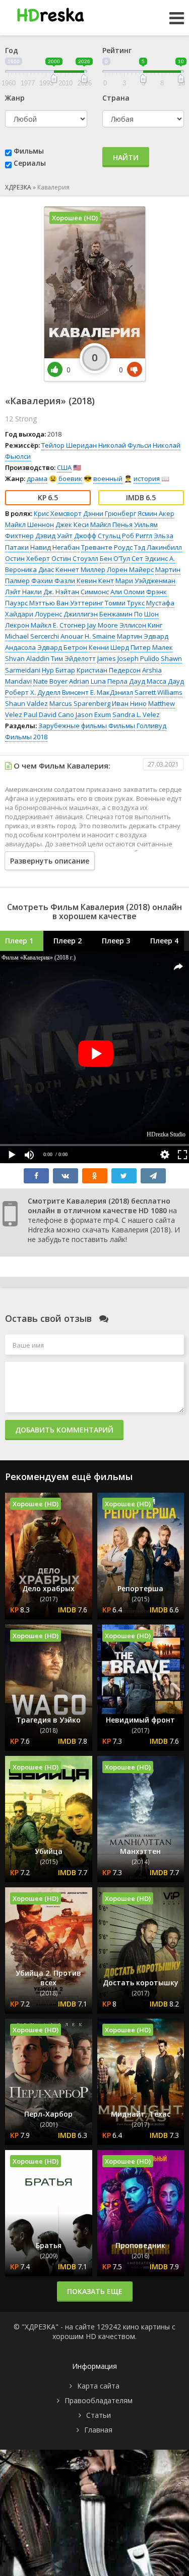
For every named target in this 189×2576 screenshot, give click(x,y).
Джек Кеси (72, 524)
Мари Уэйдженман (145, 581)
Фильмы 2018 (26, 737)
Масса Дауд (165, 681)
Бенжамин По (121, 614)
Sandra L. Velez (136, 714)
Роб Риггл (137, 536)
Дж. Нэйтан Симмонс (76, 592)
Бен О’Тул (115, 558)
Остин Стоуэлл (75, 558)
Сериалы (30, 163)
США (64, 467)
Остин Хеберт (27, 558)
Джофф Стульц (97, 536)
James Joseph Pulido (128, 658)
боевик (70, 479)
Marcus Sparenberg (80, 703)
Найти (126, 157)
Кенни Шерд (109, 647)
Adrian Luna (87, 681)
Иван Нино (129, 703)
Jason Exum (93, 714)
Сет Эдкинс (150, 558)
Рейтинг (117, 50)
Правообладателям (99, 2400)
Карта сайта (98, 2386)
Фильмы (29, 151)
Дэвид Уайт (54, 536)
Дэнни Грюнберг (110, 513)
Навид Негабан (55, 547)
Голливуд (151, 726)
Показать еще (95, 2291)
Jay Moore (103, 625)
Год (12, 50)
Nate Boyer (50, 681)
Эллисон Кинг (141, 625)
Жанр (15, 98)
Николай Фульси (125, 445)
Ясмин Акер (156, 513)
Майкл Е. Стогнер (58, 625)
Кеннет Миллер (80, 569)
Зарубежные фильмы (73, 726)
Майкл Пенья (111, 524)
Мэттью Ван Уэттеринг (66, 603)
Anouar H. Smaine (88, 636)
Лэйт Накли (23, 592)
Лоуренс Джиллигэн (66, 614)
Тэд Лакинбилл (158, 547)
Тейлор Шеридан (69, 445)
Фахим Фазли (53, 581)
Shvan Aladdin (27, 658)
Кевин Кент (95, 581)
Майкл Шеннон (29, 524)
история (147, 479)
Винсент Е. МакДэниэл (98, 692)
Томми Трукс (125, 603)
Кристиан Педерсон (109, 670)
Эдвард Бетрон (62, 647)
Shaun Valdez (26, 703)
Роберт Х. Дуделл (33, 692)
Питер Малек (152, 647)
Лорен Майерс (130, 569)
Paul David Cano (49, 714)
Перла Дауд (126, 681)
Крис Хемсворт (58, 513)
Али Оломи (128, 592)
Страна (116, 98)
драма (37, 479)
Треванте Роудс (107, 547)
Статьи (99, 2415)
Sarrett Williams (159, 692)
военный (108, 479)
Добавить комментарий (64, 1430)
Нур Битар (58, 670)
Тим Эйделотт (73, 658)
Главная (98, 2430)
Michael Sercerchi (32, 636)
